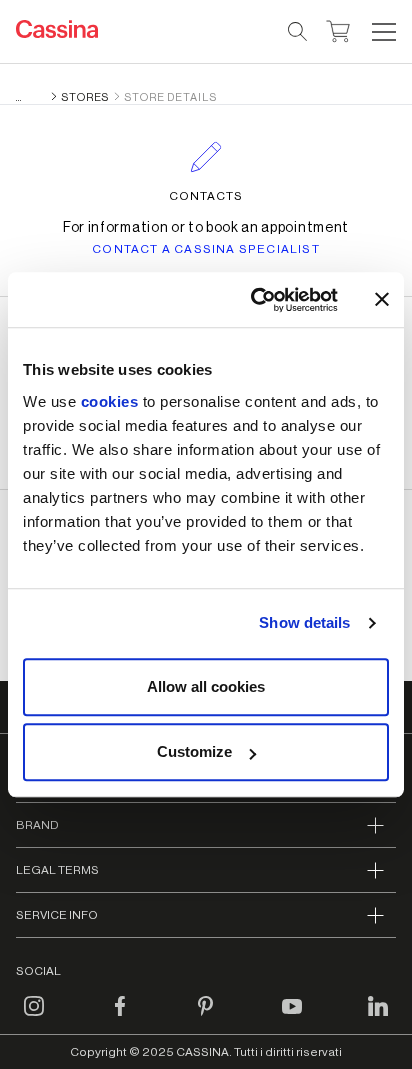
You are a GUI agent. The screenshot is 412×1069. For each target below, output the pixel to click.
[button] (381, 32)
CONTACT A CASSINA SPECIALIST (206, 249)
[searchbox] (298, 32)
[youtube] (292, 1018)
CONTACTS (206, 196)
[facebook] (120, 1018)
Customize (194, 751)
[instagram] (34, 1018)
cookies (110, 401)
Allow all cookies (206, 686)
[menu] (384, 32)
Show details (304, 622)
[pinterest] (206, 1018)
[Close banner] (382, 300)
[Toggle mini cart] (338, 29)
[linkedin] (378, 1018)
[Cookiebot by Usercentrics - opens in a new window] (255, 300)
